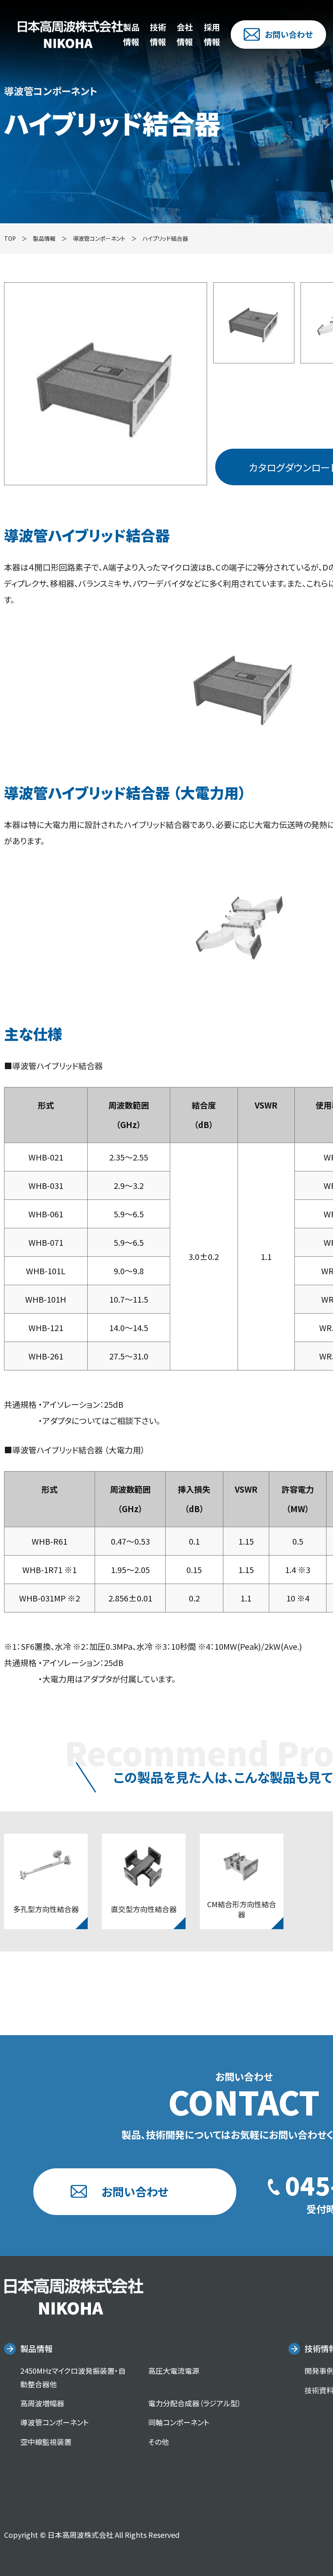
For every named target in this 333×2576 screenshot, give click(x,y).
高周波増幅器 (42, 2403)
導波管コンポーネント (99, 238)
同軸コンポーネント (179, 2422)
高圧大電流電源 (174, 2371)
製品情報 (37, 2348)
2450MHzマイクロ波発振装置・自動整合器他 (73, 2377)
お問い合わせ (289, 34)
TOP (10, 238)
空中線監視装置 (46, 2442)
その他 (159, 2442)
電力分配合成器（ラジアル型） (195, 2403)
